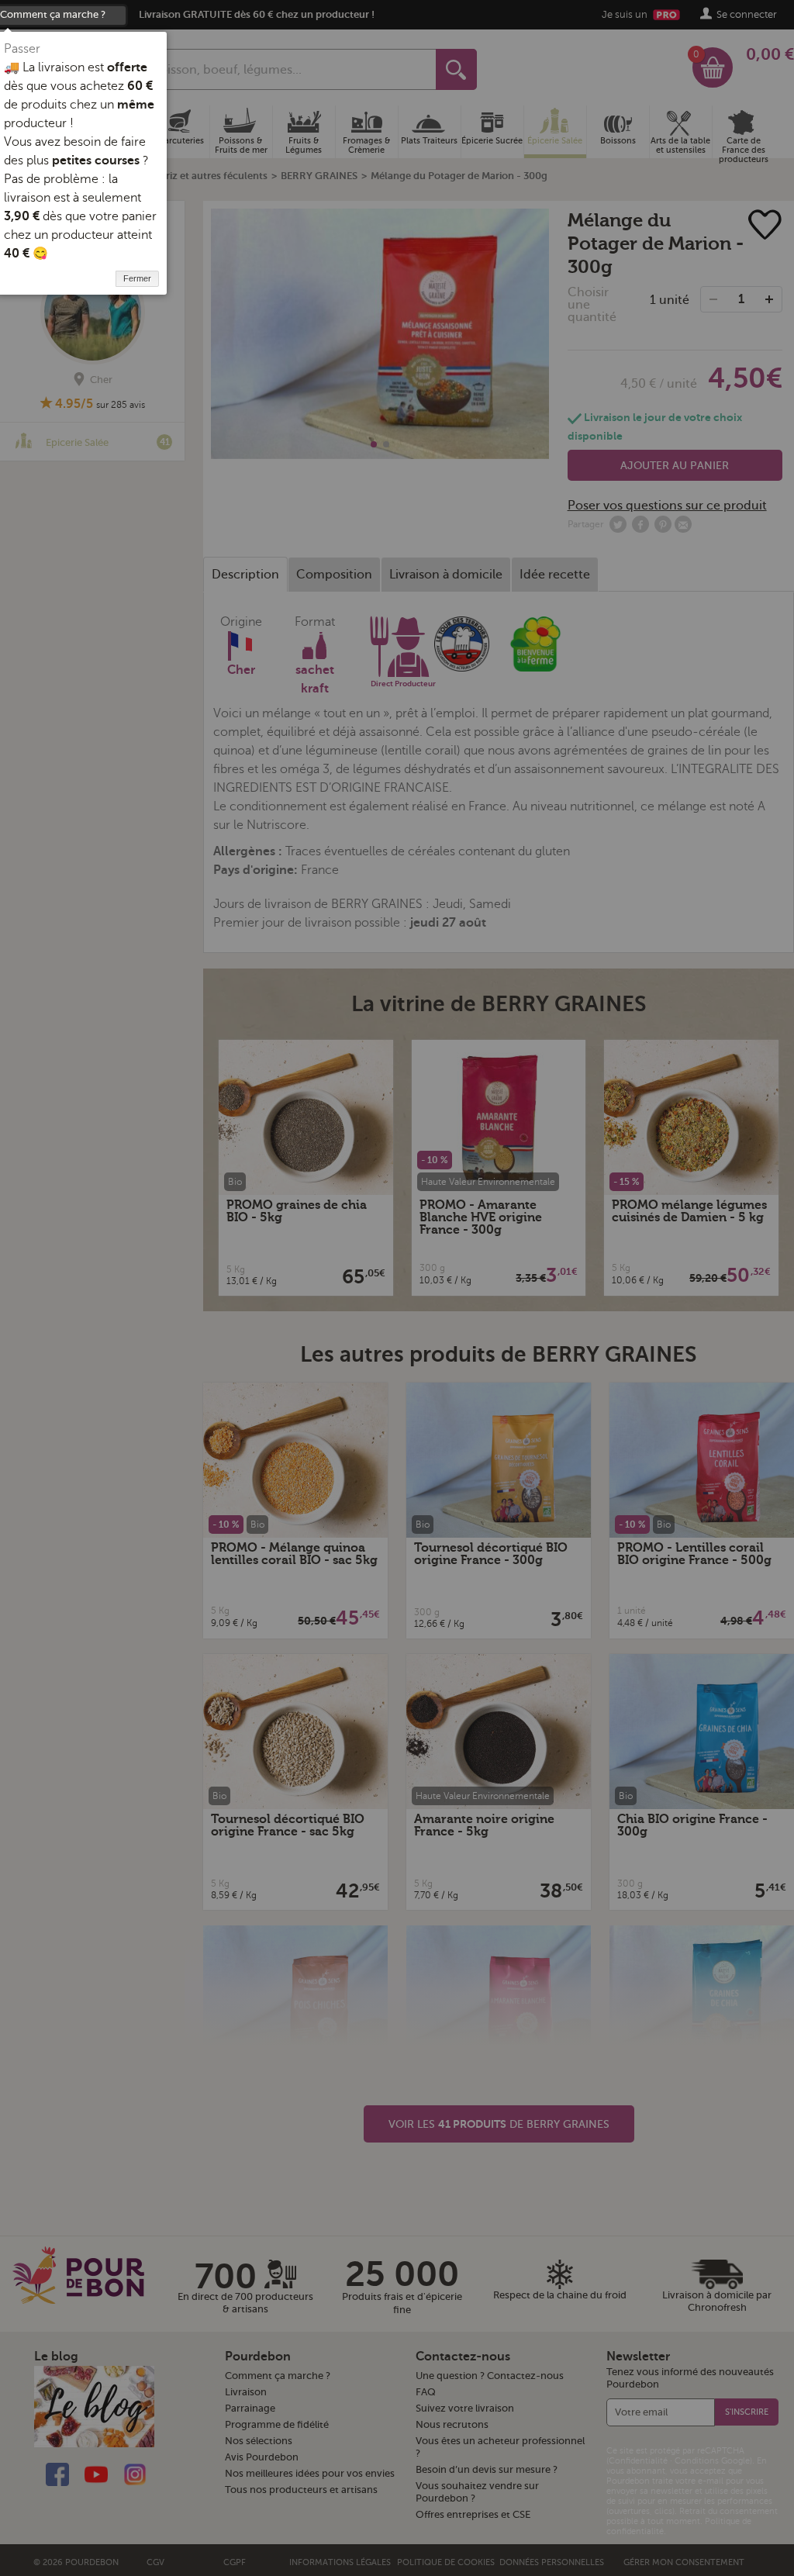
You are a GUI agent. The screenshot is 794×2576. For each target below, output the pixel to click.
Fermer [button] (137, 278)
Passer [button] (22, 49)
